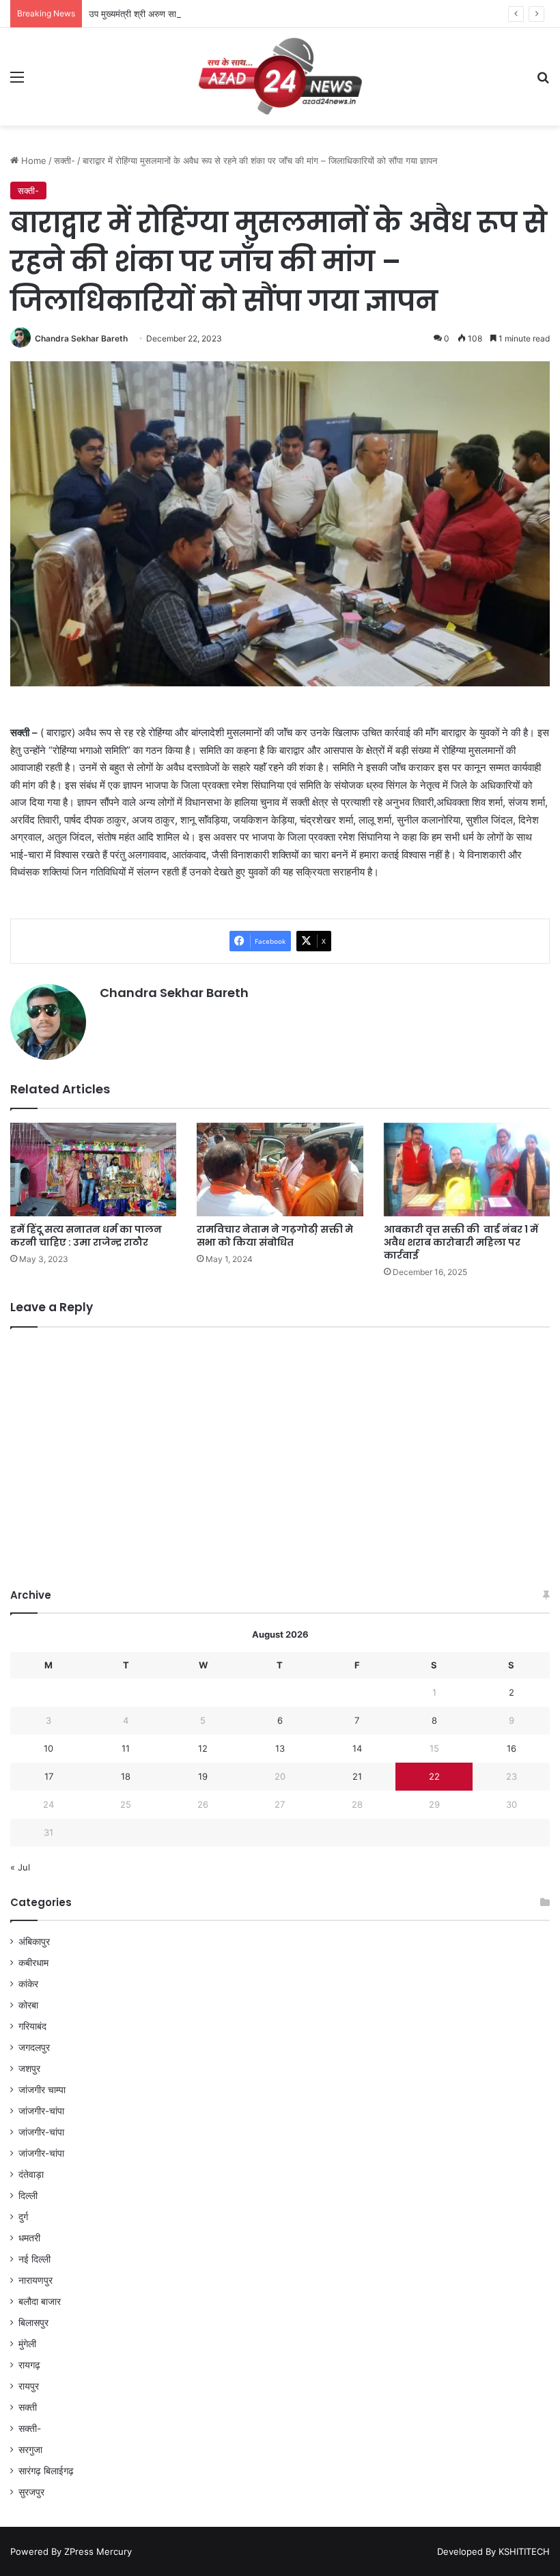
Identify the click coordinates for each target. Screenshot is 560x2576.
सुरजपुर (31, 2492)
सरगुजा (30, 2450)
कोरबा (28, 2005)
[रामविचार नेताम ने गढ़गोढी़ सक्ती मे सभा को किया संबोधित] (280, 1170)
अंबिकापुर (34, 1942)
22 (434, 1776)
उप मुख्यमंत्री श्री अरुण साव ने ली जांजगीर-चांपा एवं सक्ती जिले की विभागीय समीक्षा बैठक (231, 14)
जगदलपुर (34, 2047)
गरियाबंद (32, 2026)
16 (512, 1748)
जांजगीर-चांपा (41, 2111)
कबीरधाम (33, 1963)
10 (48, 1748)
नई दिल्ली (34, 2259)
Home (32, 160)
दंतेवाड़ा (31, 2174)
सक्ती (28, 2407)
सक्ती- (65, 160)
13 (280, 1748)
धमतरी (29, 2238)
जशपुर (29, 2069)
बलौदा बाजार (40, 2301)
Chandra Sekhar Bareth (81, 338)
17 (49, 1776)
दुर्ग (23, 2217)
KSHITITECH (524, 2551)
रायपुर (29, 2386)
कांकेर (28, 1984)
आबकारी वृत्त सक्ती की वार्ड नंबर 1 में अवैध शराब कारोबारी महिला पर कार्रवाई (461, 1242)
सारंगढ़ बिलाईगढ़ (46, 2471)
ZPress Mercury (98, 2551)
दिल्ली (28, 2196)
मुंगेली (27, 2344)
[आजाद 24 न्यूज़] (280, 77)
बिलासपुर (33, 2323)
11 (126, 1748)
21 (357, 1776)
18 (126, 1776)
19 (203, 1776)
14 (357, 1748)
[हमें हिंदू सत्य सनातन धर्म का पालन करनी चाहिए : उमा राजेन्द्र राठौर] (93, 1170)
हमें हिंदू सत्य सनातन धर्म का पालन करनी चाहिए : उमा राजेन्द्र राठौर (86, 1236)
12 (203, 1748)
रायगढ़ (29, 2365)
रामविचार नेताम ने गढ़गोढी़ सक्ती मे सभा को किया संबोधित (275, 1236)
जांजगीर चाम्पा (42, 2090)
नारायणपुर (36, 2280)
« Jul (20, 1867)
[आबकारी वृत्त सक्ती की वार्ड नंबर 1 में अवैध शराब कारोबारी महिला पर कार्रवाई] (467, 1170)
